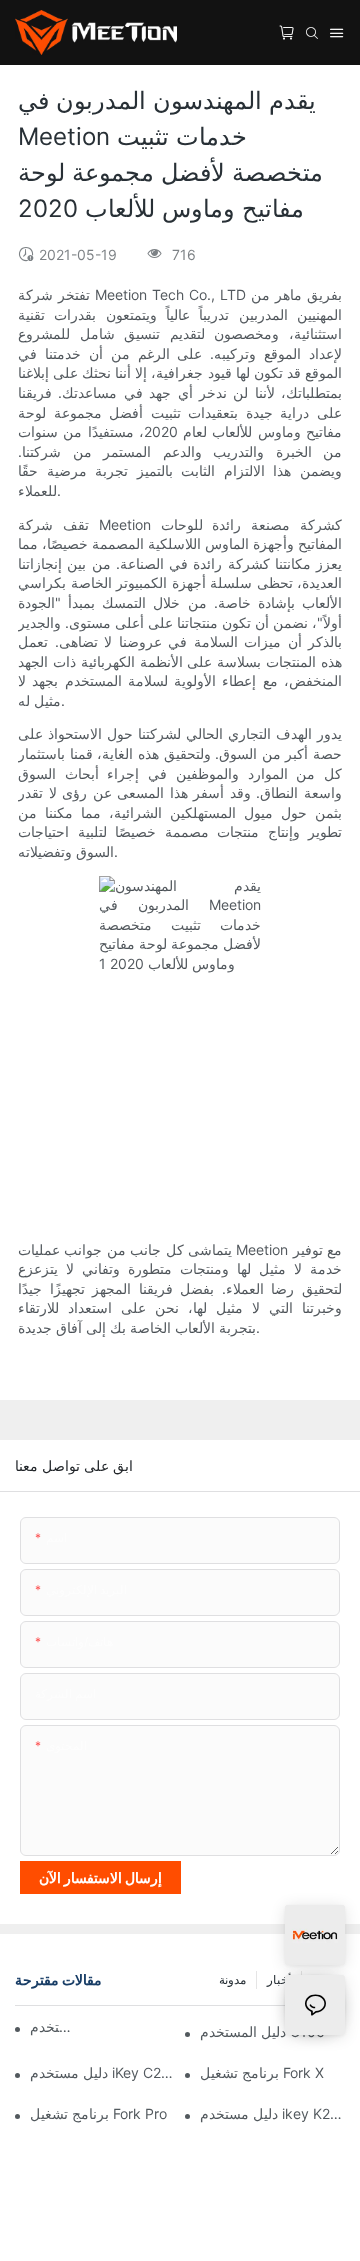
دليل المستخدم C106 (262, 2031)
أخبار (279, 1979)
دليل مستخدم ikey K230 (272, 2113)
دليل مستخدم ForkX (56, 2026)
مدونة (232, 1979)
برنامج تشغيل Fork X (262, 2072)
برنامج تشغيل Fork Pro (98, 2113)
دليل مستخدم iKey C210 (102, 2072)
